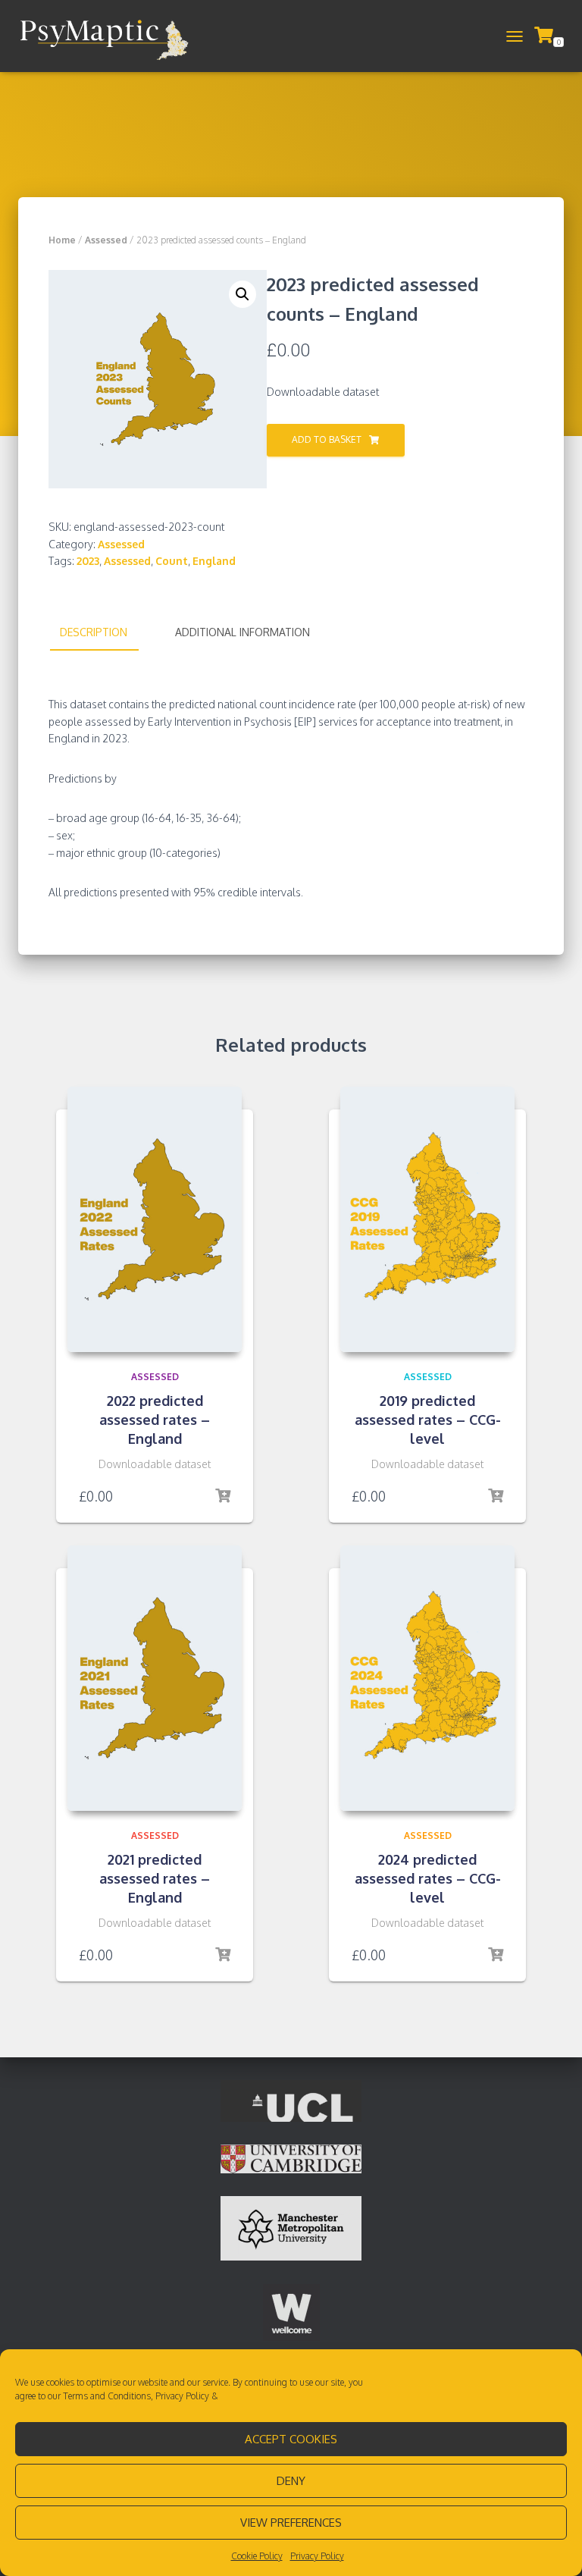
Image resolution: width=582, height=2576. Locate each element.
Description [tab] (94, 632)
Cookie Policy (257, 2556)
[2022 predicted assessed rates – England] (155, 1219)
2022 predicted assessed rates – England (155, 1420)
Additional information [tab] (242, 632)
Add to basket (327, 439)
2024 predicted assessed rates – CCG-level (428, 1878)
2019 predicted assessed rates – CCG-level (428, 1420)
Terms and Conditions (107, 2396)
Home (62, 240)
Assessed (106, 240)
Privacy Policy (182, 2396)
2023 (88, 561)
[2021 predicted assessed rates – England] (155, 1678)
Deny (291, 2481)
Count (172, 561)
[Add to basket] (223, 1496)
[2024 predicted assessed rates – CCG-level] (427, 1678)
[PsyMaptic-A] (109, 36)
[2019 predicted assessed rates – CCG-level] (427, 1219)
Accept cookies (291, 2439)
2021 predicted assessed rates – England (155, 1878)
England (214, 561)
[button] (242, 294)
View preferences (291, 2523)
